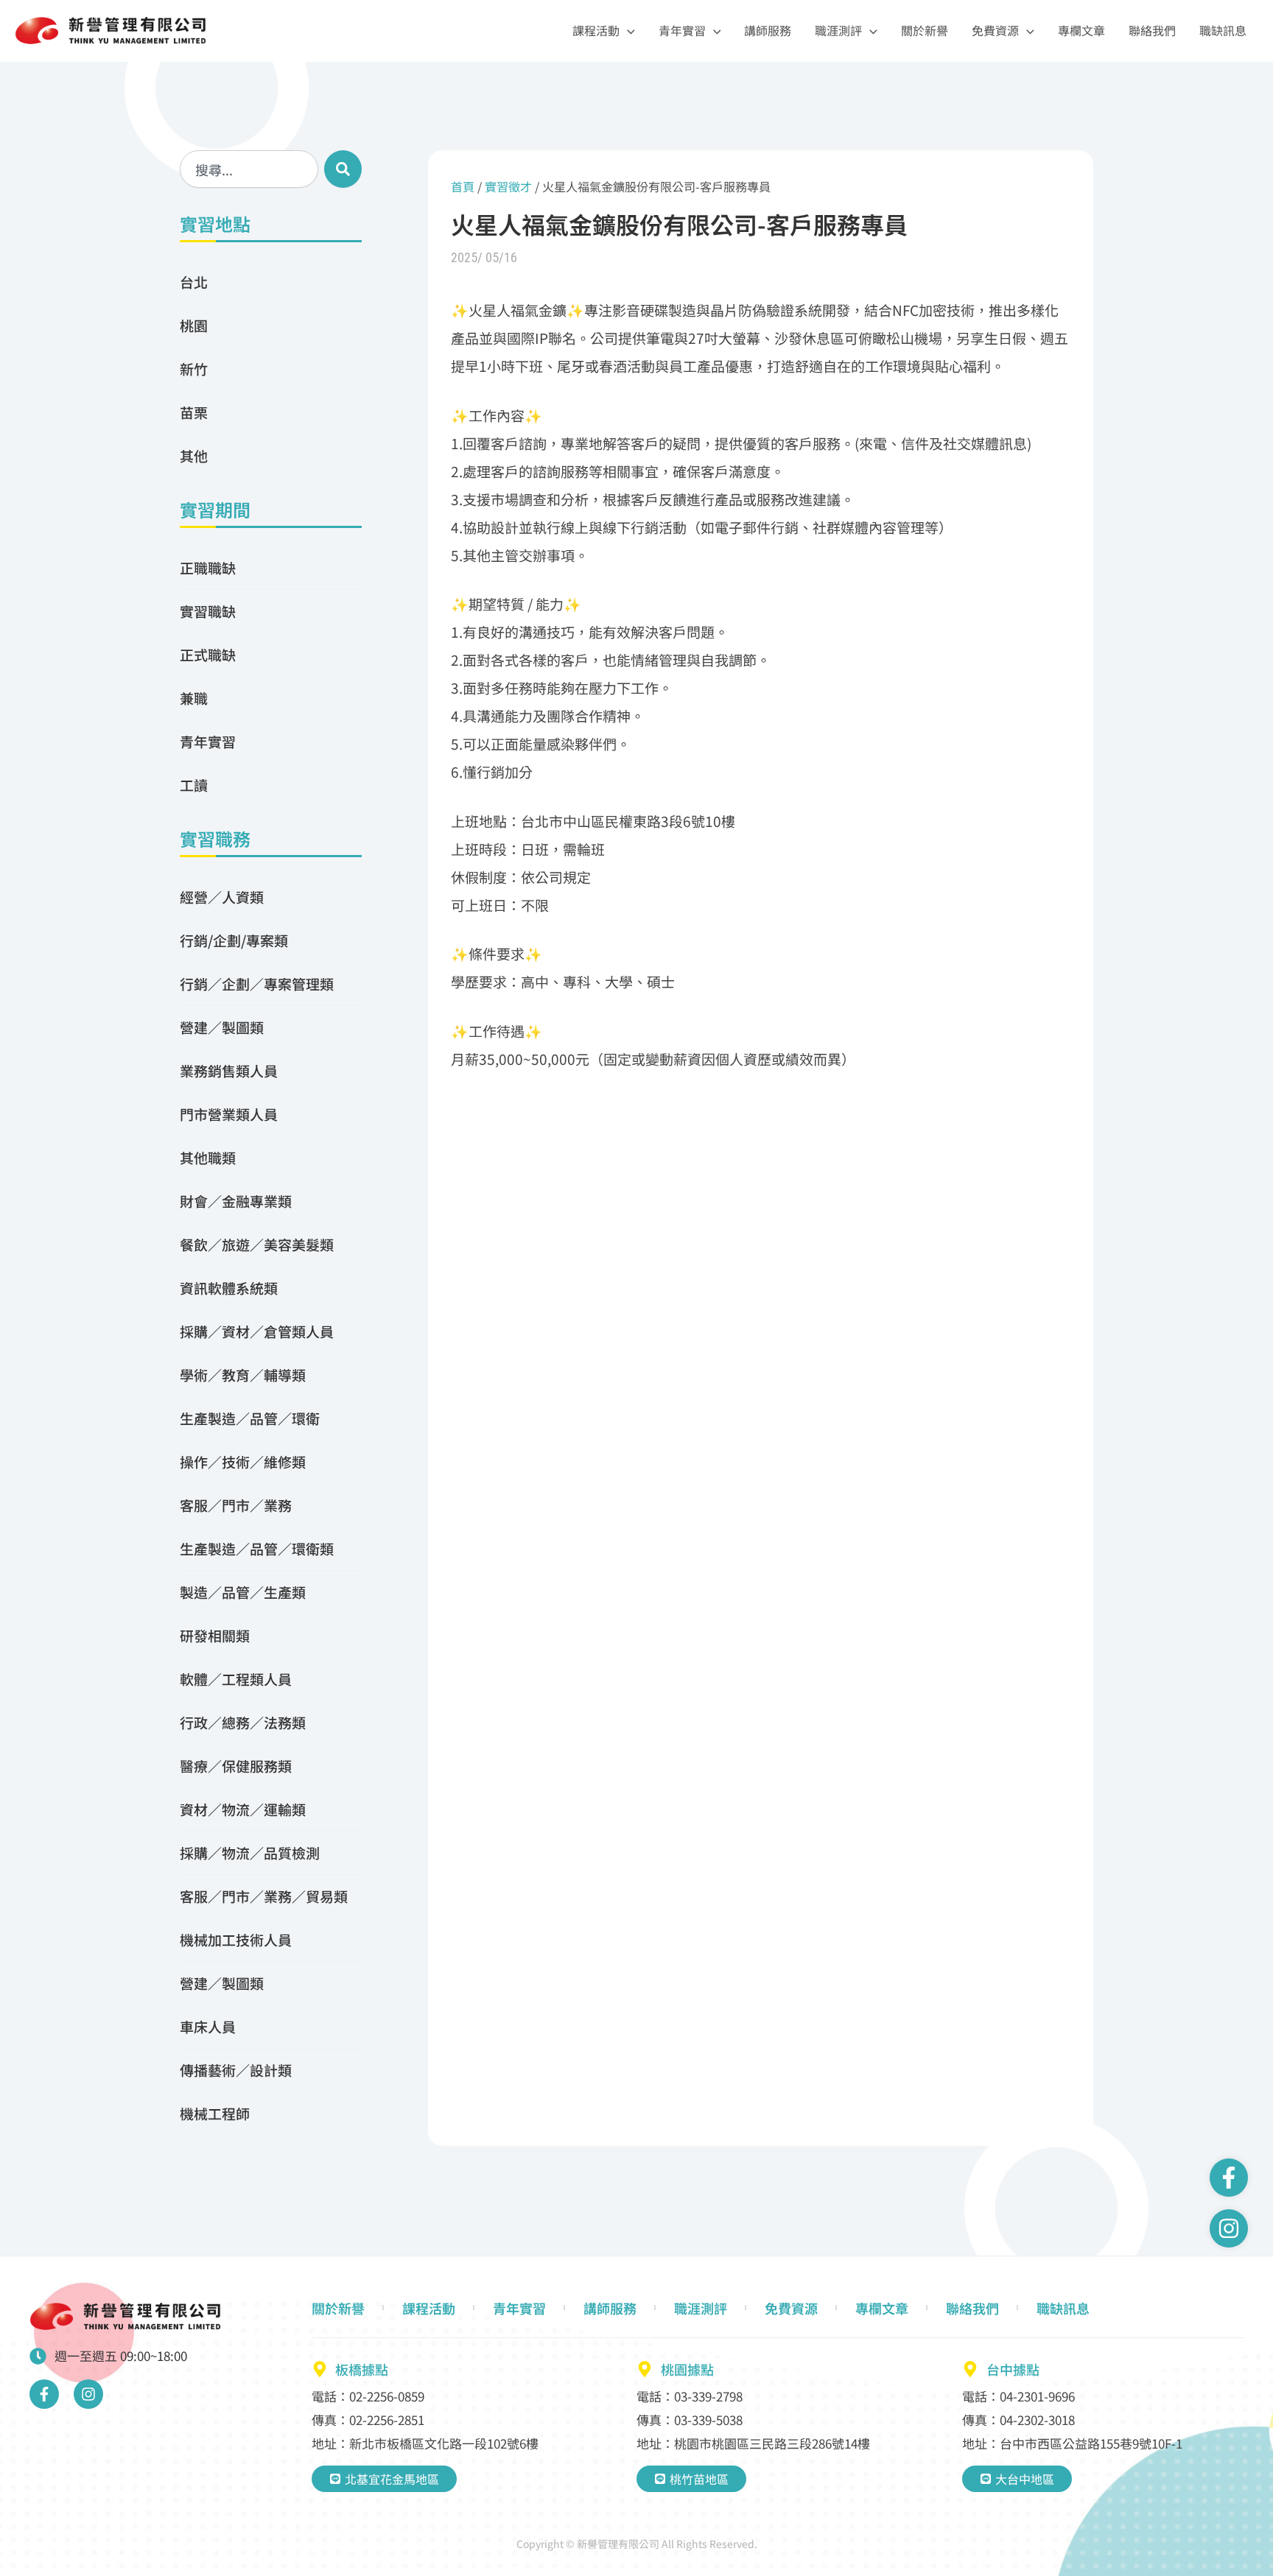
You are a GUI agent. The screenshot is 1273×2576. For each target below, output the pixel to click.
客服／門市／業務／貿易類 (264, 1896)
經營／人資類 (222, 897)
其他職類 (208, 1157)
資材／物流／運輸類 (243, 1809)
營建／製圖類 (222, 1027)
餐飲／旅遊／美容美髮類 (257, 1244)
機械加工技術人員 (236, 1939)
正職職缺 (208, 567)
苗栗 (194, 412)
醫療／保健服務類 (236, 1766)
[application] (627, 31)
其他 (194, 455)
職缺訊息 (1223, 30)
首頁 (463, 186)
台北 (194, 282)
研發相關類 (215, 1635)
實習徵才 (508, 186)
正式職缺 (208, 654)
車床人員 (208, 2026)
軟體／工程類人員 (236, 1679)
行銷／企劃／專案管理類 (257, 983)
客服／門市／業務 (236, 1505)
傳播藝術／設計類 (236, 2070)
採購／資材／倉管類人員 (257, 1331)
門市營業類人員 (229, 1114)
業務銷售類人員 (229, 1070)
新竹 (194, 369)
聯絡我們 (1152, 30)
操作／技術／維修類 (243, 1461)
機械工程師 (215, 2113)
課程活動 (596, 30)
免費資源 (995, 30)
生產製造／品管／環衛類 (257, 1548)
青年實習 (682, 30)
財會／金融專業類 (236, 1201)
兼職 (194, 698)
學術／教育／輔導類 (243, 1375)
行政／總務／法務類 (243, 1722)
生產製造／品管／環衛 (250, 1418)
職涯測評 (838, 30)
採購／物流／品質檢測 (250, 1852)
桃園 (194, 325)
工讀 (194, 785)
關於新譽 (925, 30)
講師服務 (768, 30)
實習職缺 (208, 611)
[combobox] (249, 169)
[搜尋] (343, 169)
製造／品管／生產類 (243, 1592)
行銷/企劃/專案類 (234, 940)
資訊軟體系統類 (229, 1288)
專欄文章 (1081, 30)
